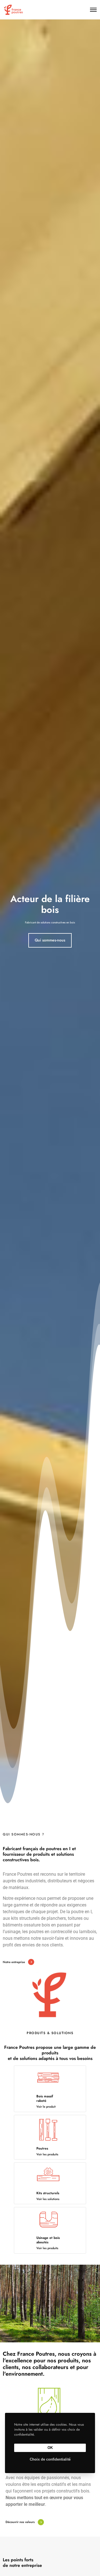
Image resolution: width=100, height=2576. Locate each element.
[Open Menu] (93, 10)
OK (50, 2448)
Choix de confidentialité (50, 2459)
